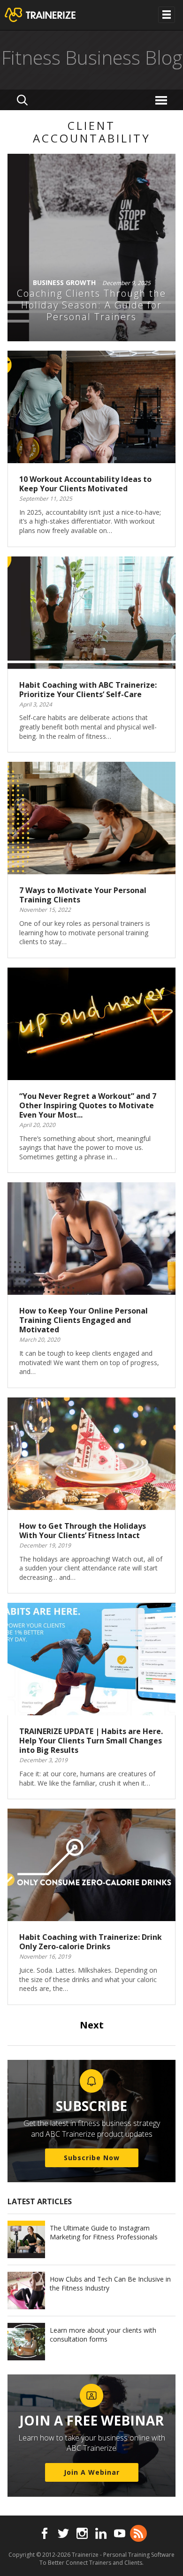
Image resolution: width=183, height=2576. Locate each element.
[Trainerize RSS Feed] (138, 2533)
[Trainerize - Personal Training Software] (52, 15)
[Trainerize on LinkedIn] (101, 2533)
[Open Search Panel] (22, 100)
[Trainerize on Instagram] (82, 2533)
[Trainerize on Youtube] (120, 2533)
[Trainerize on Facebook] (45, 2533)
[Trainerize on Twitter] (63, 2533)
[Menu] (163, 100)
